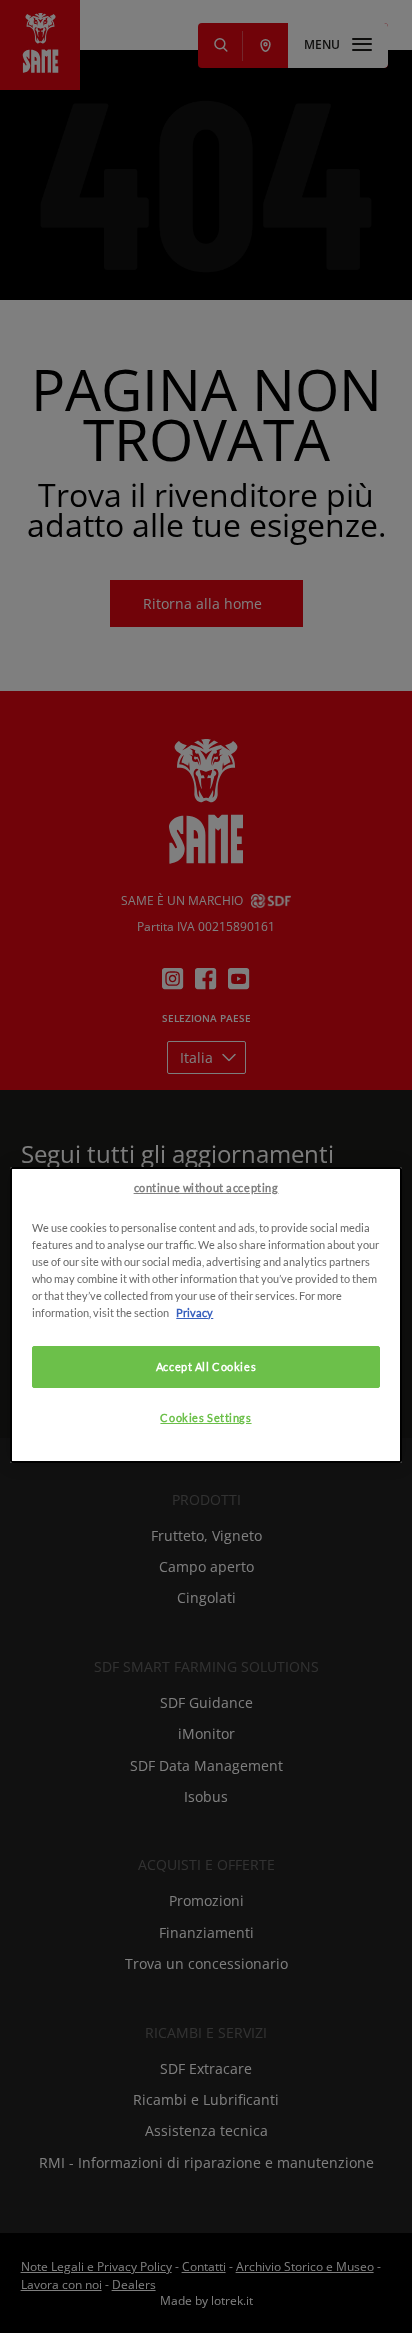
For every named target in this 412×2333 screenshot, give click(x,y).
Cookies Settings (205, 1417)
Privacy (194, 1312)
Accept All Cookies (206, 1366)
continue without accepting (206, 1187)
